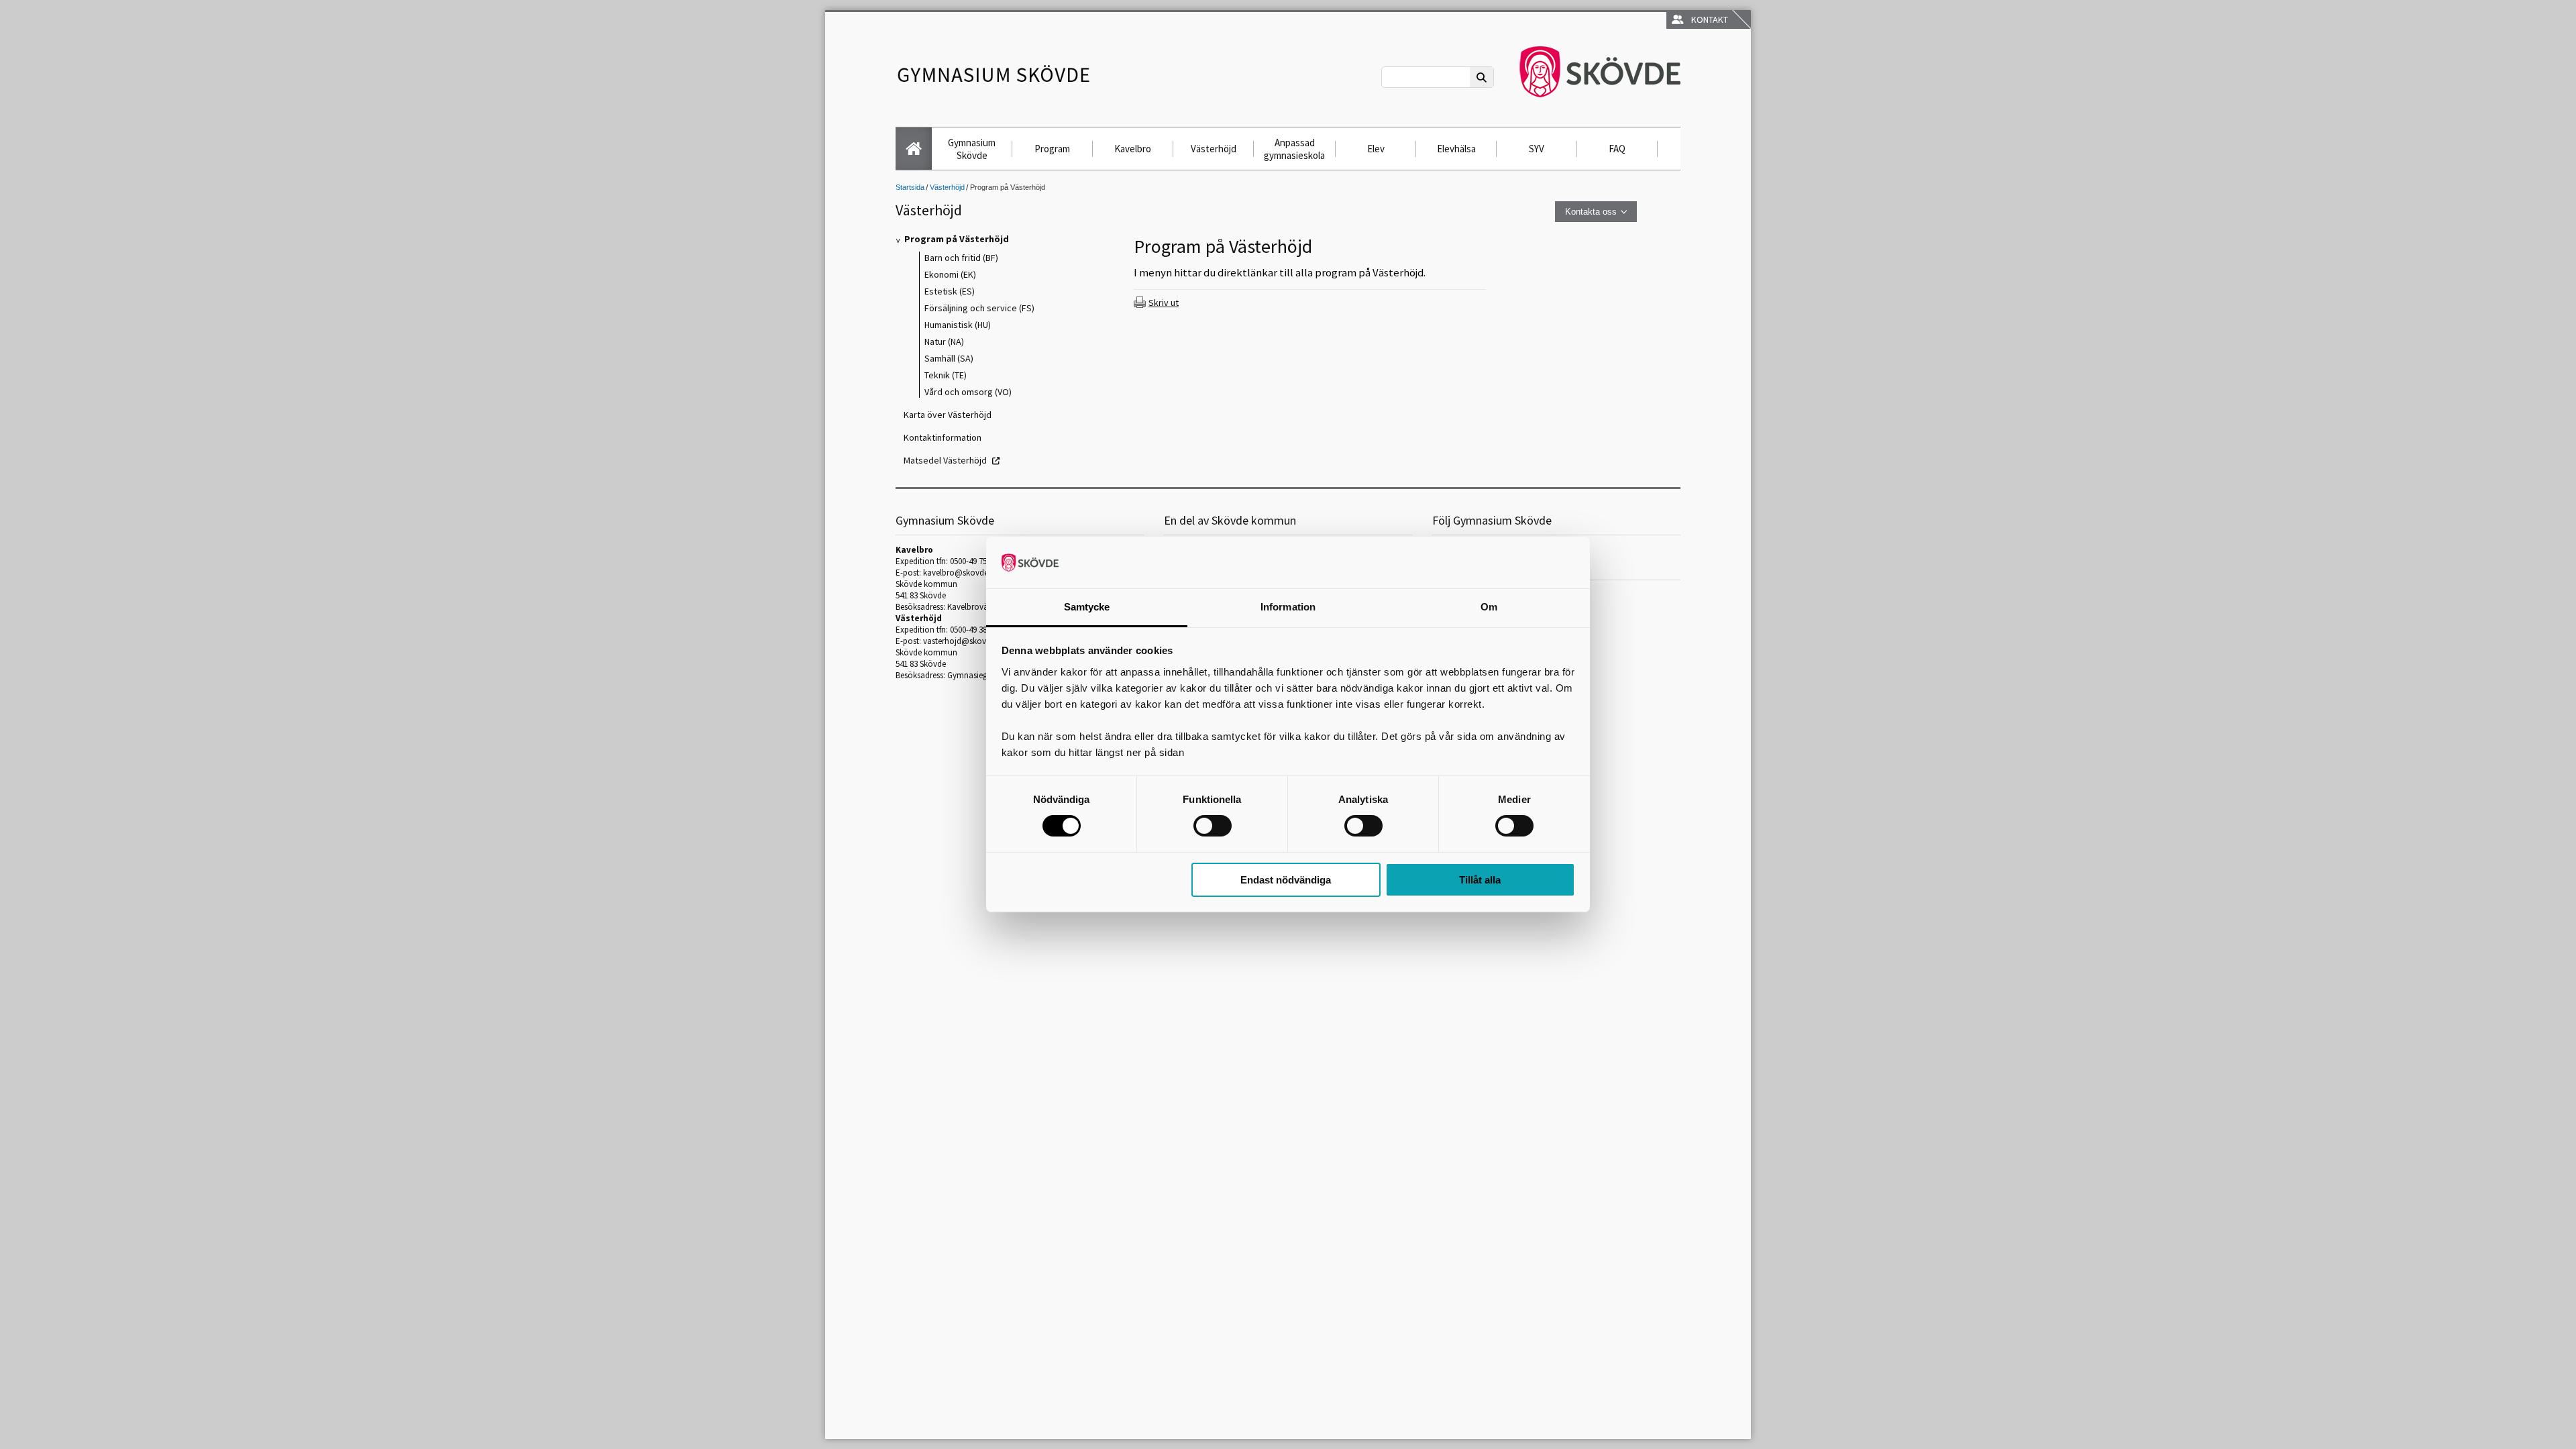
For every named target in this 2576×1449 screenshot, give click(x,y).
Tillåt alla (1480, 880)
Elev (1376, 149)
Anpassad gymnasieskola (1294, 149)
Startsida (910, 187)
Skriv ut (1164, 303)
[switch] (1213, 826)
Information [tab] (1288, 607)
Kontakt (1708, 19)
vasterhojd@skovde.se (964, 641)
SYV (1537, 149)
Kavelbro (1133, 149)
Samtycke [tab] (1087, 607)
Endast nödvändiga (1286, 880)
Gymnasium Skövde (972, 149)
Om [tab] (1489, 607)
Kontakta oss (1591, 212)
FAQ (1617, 149)
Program (1052, 149)
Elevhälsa (1456, 149)
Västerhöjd (1214, 149)
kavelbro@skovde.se (960, 573)
